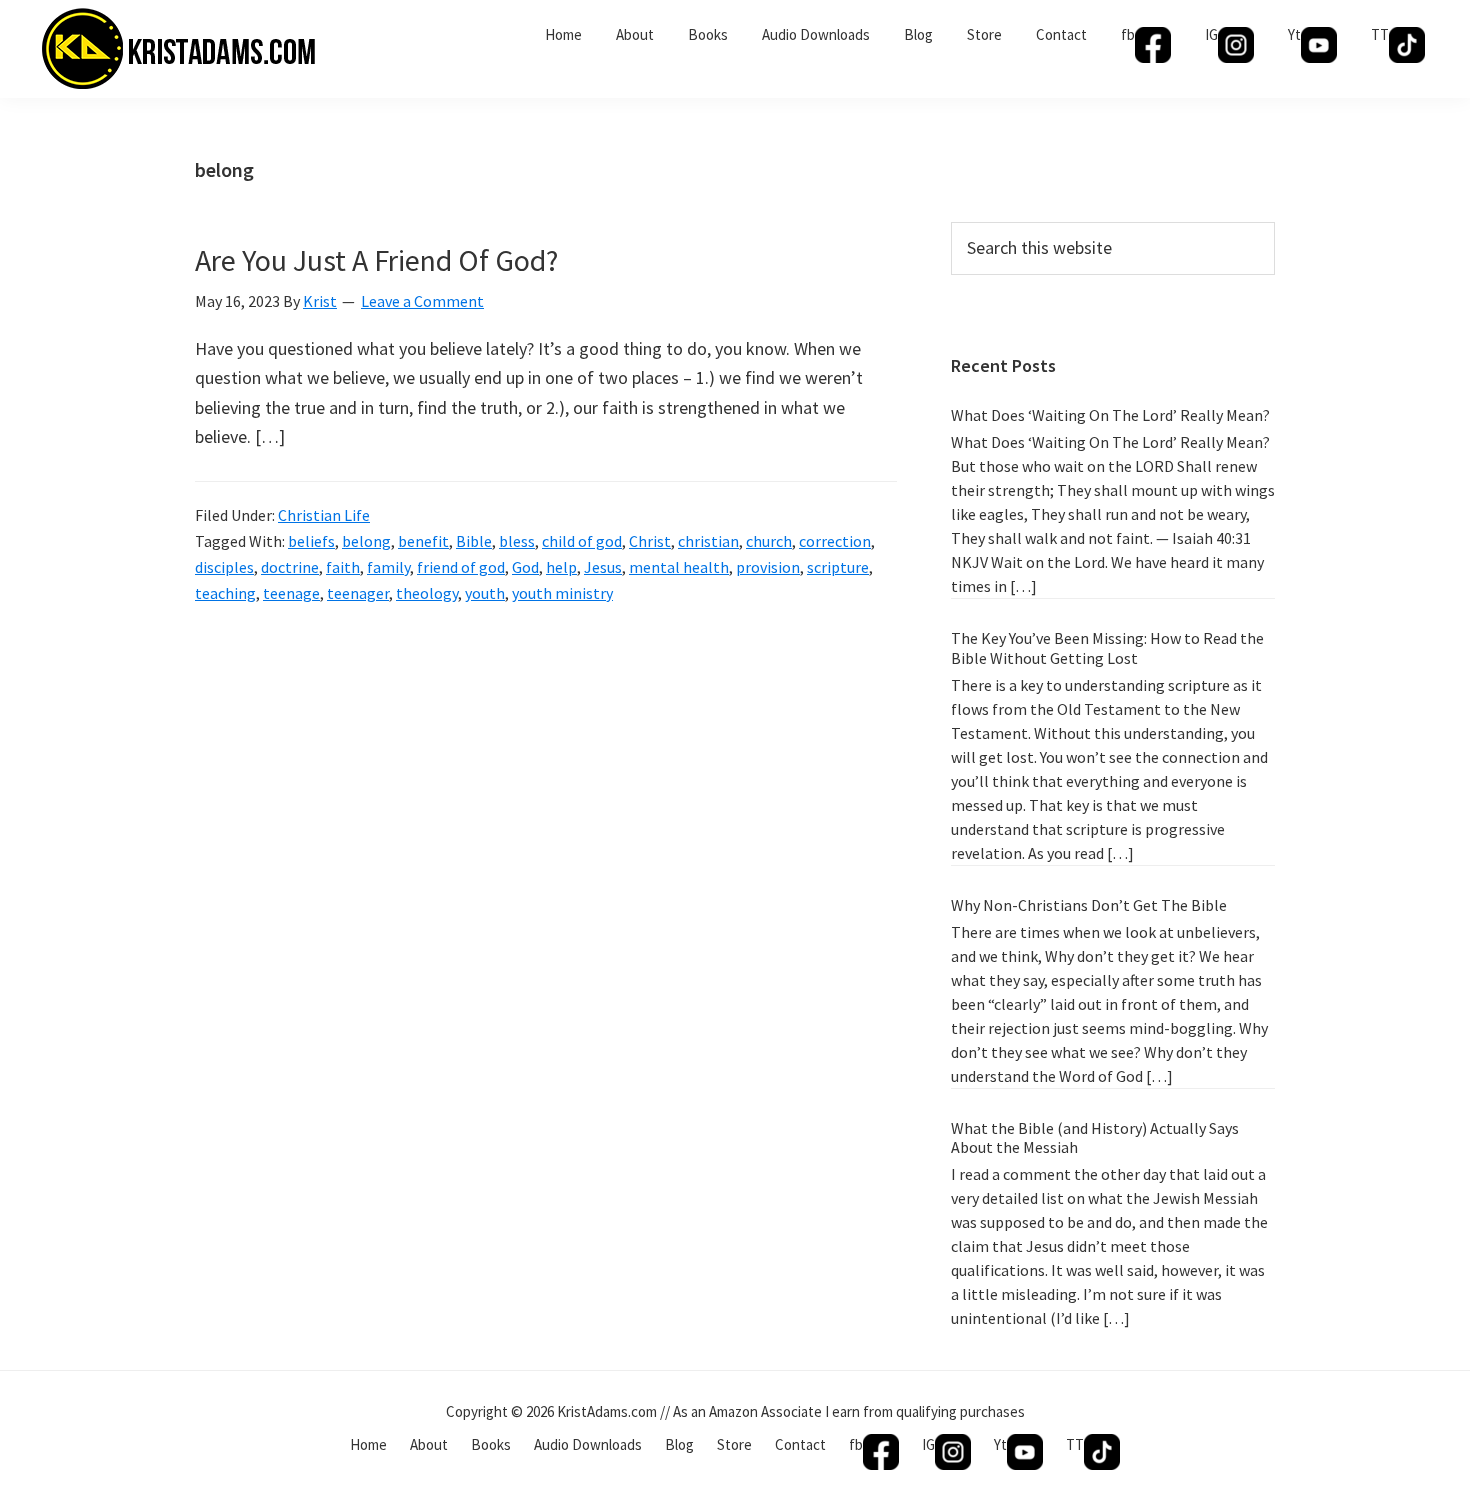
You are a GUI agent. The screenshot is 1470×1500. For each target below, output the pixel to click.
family (388, 567)
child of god (582, 541)
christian (708, 541)
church (769, 541)
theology (427, 593)
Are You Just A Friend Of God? (376, 260)
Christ (650, 541)
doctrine (290, 567)
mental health (679, 567)
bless (517, 541)
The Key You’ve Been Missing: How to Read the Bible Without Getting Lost (1107, 647)
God (525, 567)
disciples (224, 567)
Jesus (603, 567)
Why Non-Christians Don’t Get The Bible (1089, 905)
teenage (291, 593)
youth (485, 593)
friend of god (461, 567)
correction (835, 541)
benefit (423, 541)
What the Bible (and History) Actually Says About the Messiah (1095, 1137)
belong (366, 541)
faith (343, 567)
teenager (358, 593)
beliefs (311, 541)
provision (768, 567)
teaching (225, 593)
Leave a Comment (422, 301)
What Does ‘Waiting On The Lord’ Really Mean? (1110, 415)
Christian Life (324, 515)
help (561, 567)
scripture (838, 567)
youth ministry (562, 593)
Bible (474, 541)
